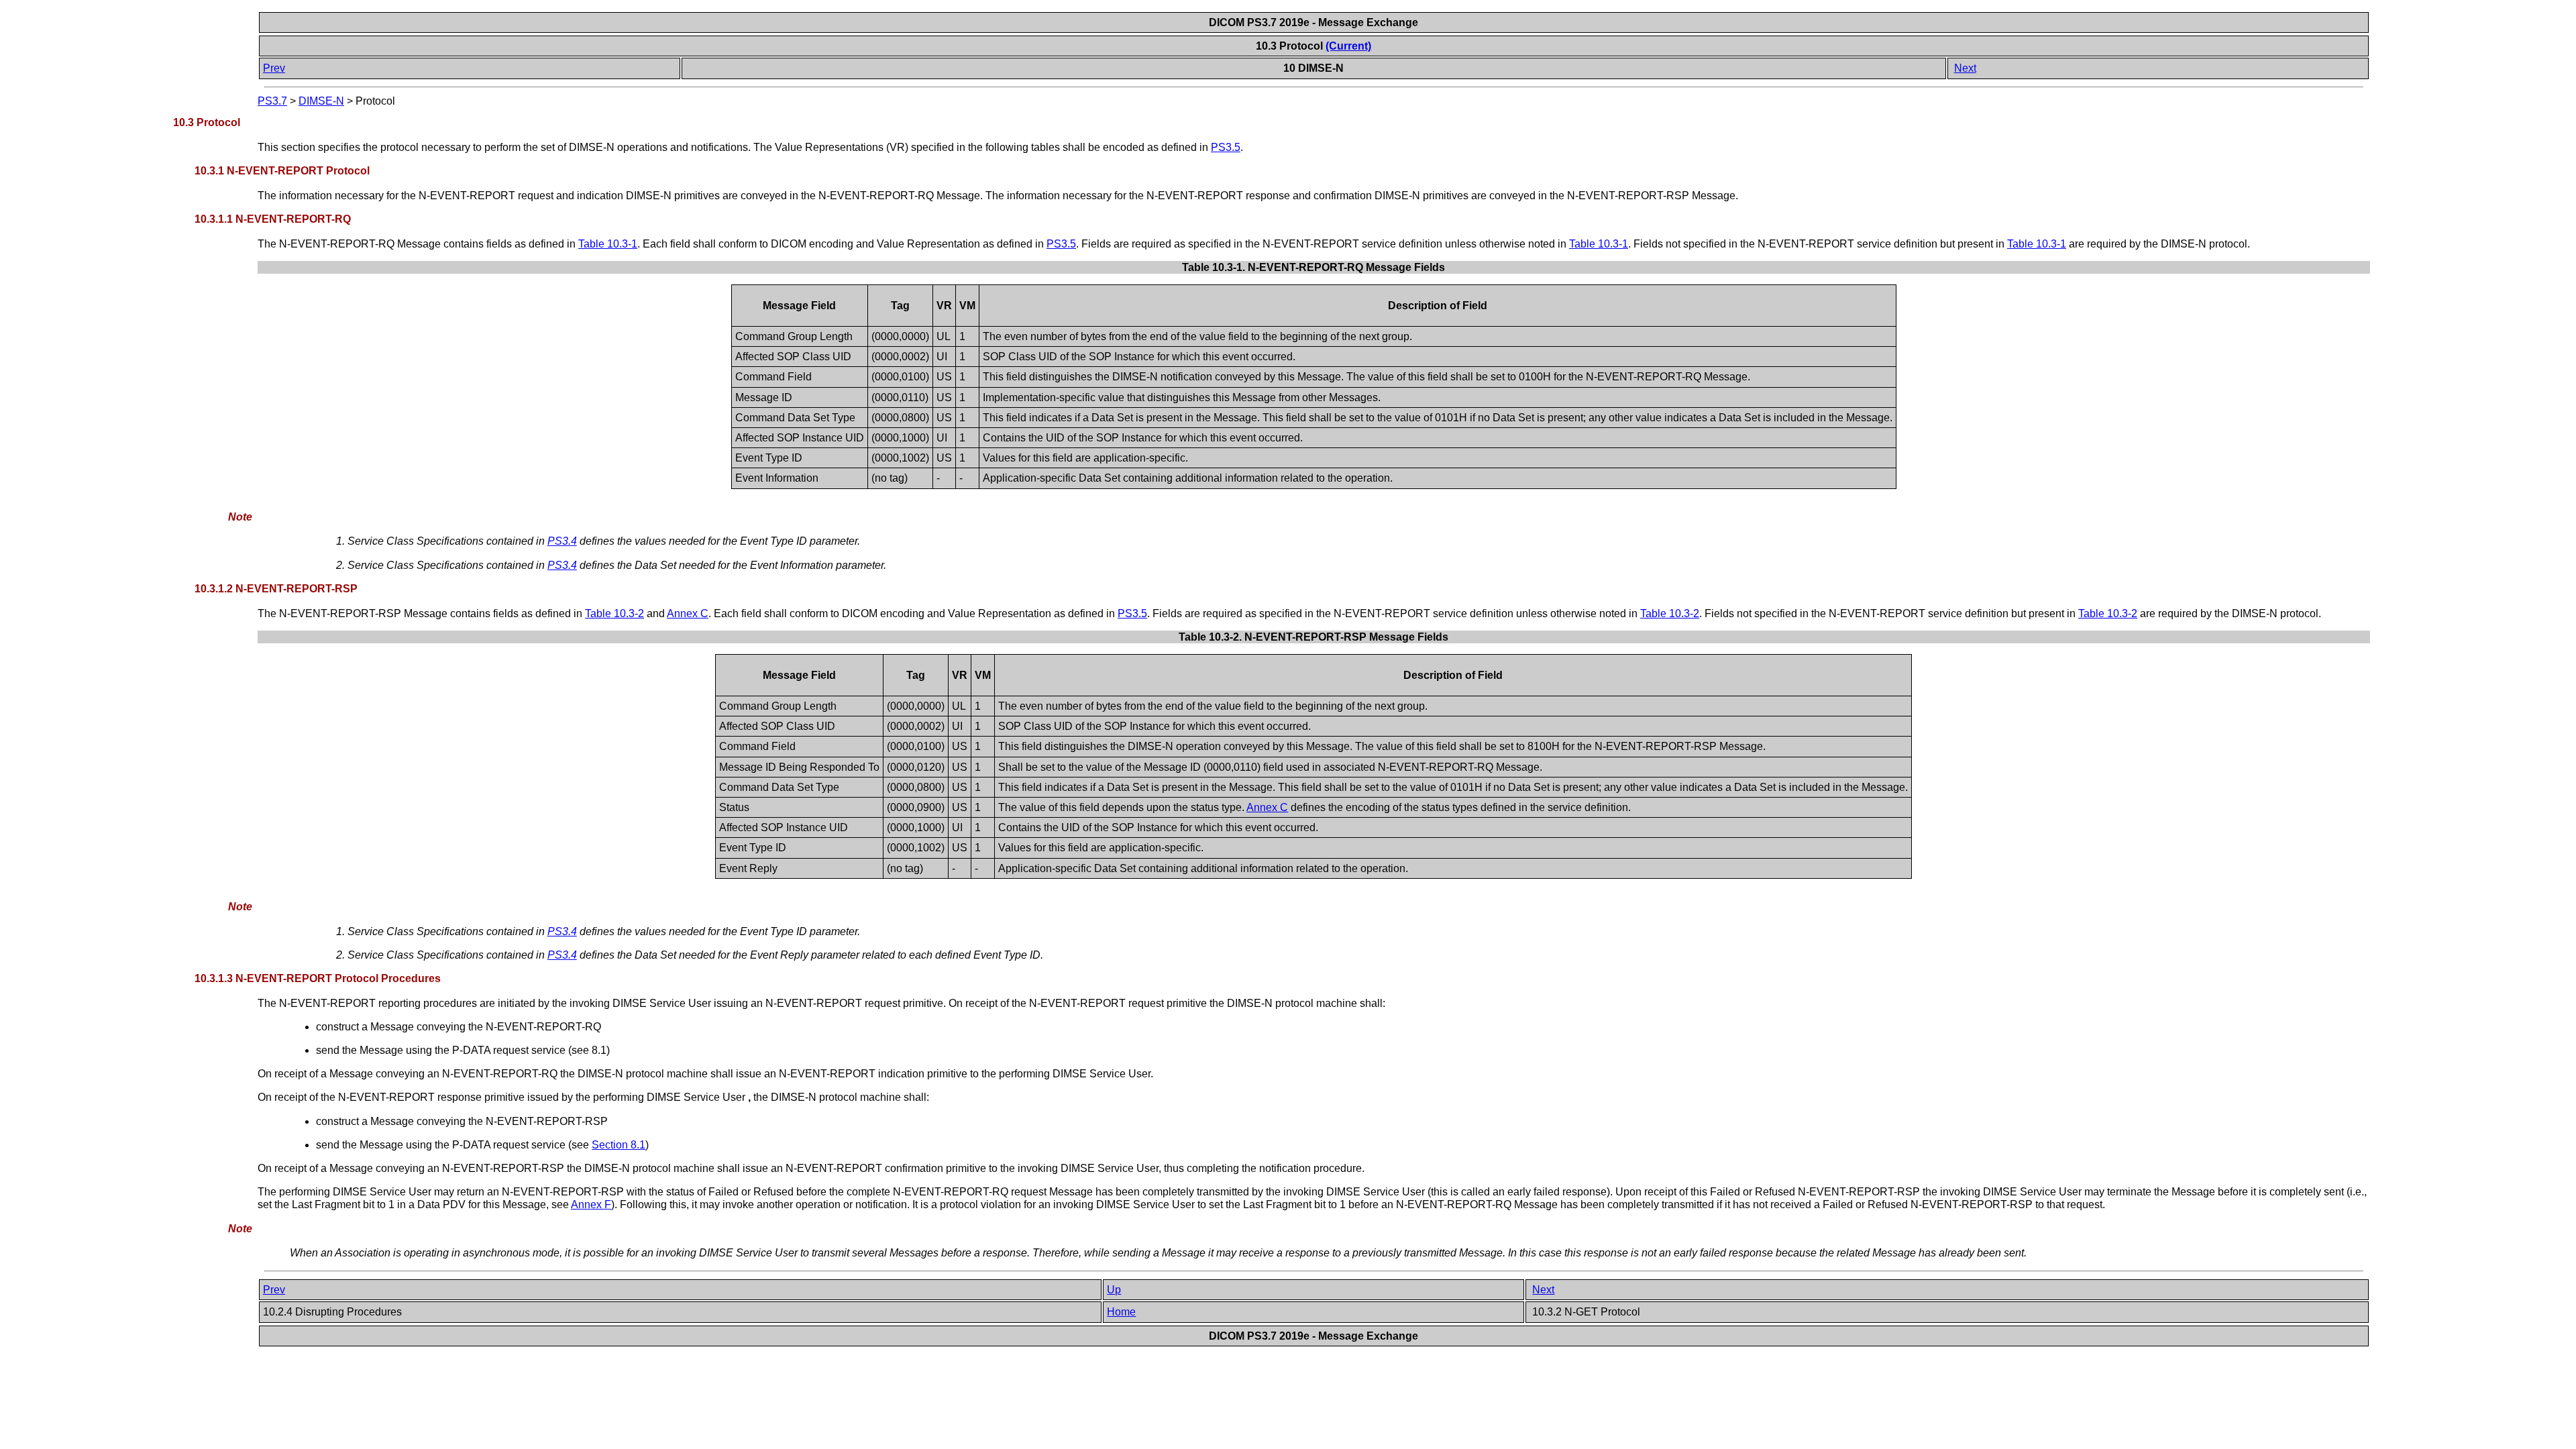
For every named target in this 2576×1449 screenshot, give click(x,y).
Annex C (688, 613)
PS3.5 (1226, 147)
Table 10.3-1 (608, 244)
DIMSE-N (321, 101)
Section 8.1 (619, 1145)
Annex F (591, 1204)
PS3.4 (562, 541)
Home (1121, 1312)
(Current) (1348, 46)
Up (1114, 1290)
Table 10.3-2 (614, 613)
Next (1965, 68)
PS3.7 (272, 101)
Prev (274, 68)
